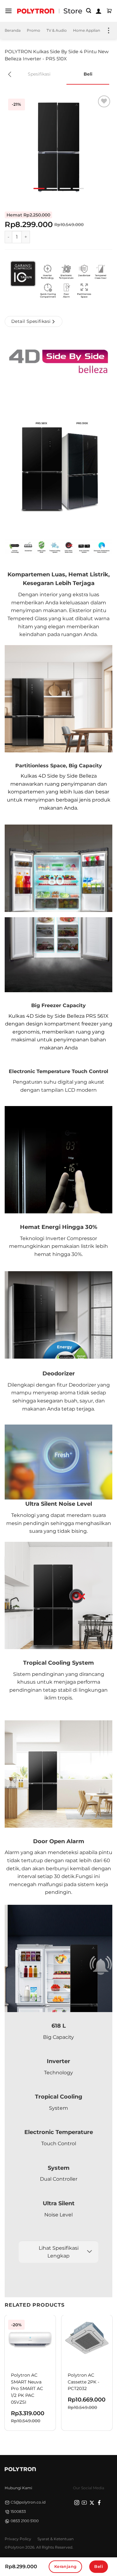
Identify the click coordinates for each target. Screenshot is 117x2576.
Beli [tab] (88, 74)
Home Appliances (90, 30)
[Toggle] (90, 2252)
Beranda (13, 30)
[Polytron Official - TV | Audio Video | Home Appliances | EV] (36, 11)
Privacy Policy (18, 2539)
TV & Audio (57, 30)
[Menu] (8, 11)
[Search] (89, 11)
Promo (34, 30)
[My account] (99, 11)
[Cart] (109, 11)
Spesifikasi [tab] (39, 74)
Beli (99, 2566)
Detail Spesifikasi (31, 321)
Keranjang (66, 2566)
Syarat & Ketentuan (56, 2539)
